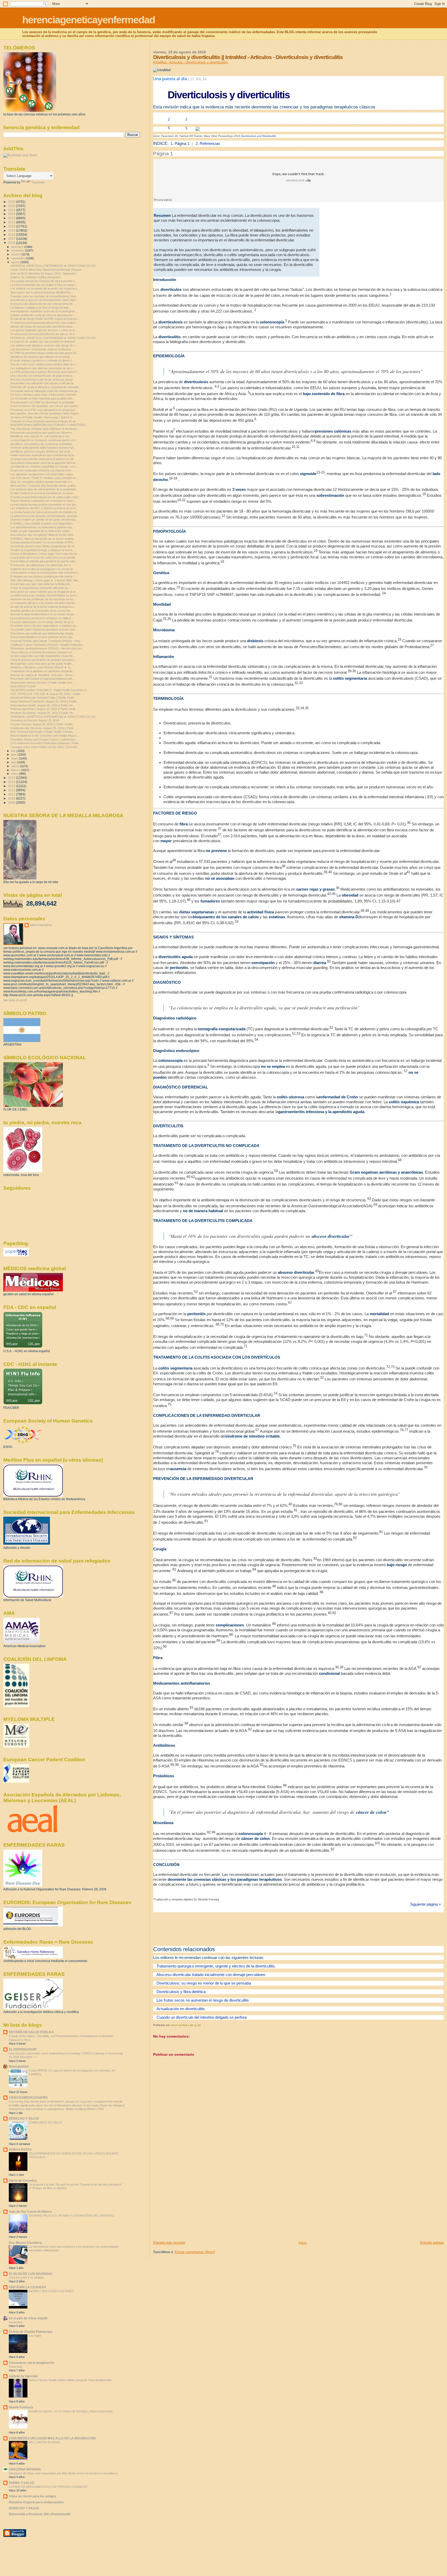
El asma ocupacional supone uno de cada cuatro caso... (46, 497)
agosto (16, 262)
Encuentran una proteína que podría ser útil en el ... (42, 433)
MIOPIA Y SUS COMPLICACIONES (51, 2291)
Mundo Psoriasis (21, 2407)
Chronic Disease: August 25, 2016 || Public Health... (43, 724)
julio (14, 751)
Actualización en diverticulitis (180, 2009)
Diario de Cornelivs (23, 2181)
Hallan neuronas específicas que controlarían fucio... (43, 455)
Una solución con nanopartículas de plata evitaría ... (43, 376)
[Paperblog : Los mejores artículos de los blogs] (16, 1255)
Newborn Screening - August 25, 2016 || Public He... (43, 713)
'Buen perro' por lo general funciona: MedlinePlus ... (42, 292)
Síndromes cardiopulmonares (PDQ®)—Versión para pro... (47, 648)
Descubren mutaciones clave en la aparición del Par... (44, 463)
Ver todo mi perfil (15, 1000)
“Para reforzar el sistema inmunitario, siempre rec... (43, 652)
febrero (16, 770)
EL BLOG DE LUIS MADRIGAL (31, 2274)
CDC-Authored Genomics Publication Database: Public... (46, 743)
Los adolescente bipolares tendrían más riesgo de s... (44, 345)
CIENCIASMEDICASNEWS (28, 2097)
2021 (12, 222)
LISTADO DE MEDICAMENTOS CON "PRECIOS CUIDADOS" (48, 2487)
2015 (12, 778)
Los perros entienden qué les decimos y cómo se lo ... (44, 330)
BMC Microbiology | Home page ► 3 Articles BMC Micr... (46, 580)
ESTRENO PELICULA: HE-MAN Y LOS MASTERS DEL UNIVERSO (72, 2216)
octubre (16, 254)
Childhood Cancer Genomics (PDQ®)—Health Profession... (48, 645)
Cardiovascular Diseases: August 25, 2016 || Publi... (43, 728)
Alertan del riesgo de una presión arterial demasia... (42, 327)
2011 (12, 794)
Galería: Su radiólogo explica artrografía (35, 277)
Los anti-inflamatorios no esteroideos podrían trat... (42, 527)
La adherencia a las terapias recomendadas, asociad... (45, 516)
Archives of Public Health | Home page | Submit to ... (43, 417)
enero (15, 774)
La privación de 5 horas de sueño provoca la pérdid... (44, 558)
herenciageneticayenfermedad (89, 20)
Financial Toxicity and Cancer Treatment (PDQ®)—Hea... (46, 641)
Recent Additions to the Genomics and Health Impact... (44, 736)
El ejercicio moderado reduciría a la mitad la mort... (42, 470)
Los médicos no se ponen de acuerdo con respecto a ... (45, 288)
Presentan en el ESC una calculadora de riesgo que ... (44, 410)
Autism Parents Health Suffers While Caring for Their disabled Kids (70, 2380)
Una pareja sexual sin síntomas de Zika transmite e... (44, 281)
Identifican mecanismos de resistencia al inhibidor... (42, 444)
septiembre (18, 258)
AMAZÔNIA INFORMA (25, 2469)
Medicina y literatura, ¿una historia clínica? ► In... (42, 667)
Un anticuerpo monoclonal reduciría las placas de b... (44, 334)
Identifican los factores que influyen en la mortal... (41, 357)
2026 (12, 202)
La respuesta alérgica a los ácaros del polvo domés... (44, 603)
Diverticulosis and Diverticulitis (258, 136)
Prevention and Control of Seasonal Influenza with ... (43, 679)
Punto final (15, 2367)
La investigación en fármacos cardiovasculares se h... (44, 440)
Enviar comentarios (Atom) (195, 2252)
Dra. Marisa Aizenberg (25, 2243)
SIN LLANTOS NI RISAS (44, 2442)
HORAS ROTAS (20, 2149)
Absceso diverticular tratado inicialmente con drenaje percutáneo (210, 1975)
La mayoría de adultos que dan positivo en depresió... (44, 342)
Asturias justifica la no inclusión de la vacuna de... (41, 611)
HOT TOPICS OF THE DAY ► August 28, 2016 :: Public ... (47, 694)
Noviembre (16, 2322)
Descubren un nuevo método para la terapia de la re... (44, 592)
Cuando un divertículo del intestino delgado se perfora (201, 2017)
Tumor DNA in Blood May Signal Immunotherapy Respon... (47, 270)
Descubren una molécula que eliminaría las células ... (44, 633)
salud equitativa (41, 925)
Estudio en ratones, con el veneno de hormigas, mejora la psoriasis (71, 2411)
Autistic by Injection (23, 2376)
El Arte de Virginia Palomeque (31, 2332)
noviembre (18, 250)
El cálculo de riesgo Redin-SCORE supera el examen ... (45, 319)
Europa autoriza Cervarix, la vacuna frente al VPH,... (43, 542)
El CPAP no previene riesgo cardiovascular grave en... (44, 353)
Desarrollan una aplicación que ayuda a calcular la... (43, 383)
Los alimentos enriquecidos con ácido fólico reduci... (43, 474)
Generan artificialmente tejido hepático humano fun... (43, 448)
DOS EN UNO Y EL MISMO (26, 2278)
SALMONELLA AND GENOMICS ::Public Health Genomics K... (50, 690)
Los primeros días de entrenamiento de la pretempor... (44, 489)
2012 (12, 790)
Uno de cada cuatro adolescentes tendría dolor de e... (44, 364)
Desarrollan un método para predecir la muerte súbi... (44, 561)
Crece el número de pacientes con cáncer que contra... (45, 406)
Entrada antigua (432, 2243)
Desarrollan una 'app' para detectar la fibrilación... (41, 584)
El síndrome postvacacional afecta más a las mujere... (44, 323)
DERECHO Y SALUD (24, 2118)
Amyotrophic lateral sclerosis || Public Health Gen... (42, 683)
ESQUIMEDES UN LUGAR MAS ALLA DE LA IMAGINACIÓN (52, 2438)
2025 (12, 206)
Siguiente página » (425, 1904)
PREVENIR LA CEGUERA (28, 2287)
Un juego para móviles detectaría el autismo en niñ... (43, 459)
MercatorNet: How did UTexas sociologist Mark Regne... (46, 413)
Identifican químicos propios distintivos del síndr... (41, 451)
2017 (12, 239)
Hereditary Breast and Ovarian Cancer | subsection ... (44, 739)
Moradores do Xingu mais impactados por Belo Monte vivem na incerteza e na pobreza (63, 2473)
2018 (12, 235)
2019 (12, 230)
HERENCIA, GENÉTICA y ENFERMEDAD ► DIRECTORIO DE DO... (54, 266)
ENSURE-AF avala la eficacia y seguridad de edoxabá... (46, 387)
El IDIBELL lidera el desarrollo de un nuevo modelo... (43, 539)
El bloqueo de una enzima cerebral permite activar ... (43, 576)
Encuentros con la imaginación (31, 2363)
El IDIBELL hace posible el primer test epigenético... (43, 523)
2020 (12, 226)
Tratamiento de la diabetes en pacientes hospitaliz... (43, 671)
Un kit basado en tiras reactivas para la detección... (43, 398)
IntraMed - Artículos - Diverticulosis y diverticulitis (190, 62)
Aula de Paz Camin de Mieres (30, 2212)
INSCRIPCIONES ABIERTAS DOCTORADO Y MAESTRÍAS (48, 425)
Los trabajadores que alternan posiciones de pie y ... (43, 368)
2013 (12, 786)
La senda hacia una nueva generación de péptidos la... (44, 512)
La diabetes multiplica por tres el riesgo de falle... (41, 308)
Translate (38, 182)
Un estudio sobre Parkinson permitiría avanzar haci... (44, 630)
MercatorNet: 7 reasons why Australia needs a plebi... (44, 486)
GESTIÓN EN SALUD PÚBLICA (31, 2032)
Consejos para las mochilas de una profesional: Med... (44, 296)
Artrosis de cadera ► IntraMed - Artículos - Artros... (43, 675)
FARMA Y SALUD (22, 2483)
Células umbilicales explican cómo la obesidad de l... (43, 315)
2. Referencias (208, 143)
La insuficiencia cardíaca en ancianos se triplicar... (42, 618)
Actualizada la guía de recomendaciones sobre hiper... (44, 300)
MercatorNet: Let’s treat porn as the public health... (42, 664)
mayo (15, 758)
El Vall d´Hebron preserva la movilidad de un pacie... (43, 493)
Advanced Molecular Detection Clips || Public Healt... (43, 698)
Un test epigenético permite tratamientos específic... (43, 656)
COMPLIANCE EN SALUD (45, 2122)
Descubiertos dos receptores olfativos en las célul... (43, 535)
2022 (12, 218)
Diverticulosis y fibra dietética (181, 1992)
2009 (12, 802)
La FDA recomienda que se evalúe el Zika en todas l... (44, 285)
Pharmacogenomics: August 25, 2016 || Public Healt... (44, 709)
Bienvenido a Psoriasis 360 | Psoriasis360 (40, 2514)
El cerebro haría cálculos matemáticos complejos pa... (44, 626)
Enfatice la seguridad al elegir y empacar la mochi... (42, 550)
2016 (12, 243)
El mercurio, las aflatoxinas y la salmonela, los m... (42, 565)
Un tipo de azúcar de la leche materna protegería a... (43, 607)
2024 (12, 210)
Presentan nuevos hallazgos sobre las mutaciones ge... (45, 391)
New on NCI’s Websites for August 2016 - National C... (44, 273)
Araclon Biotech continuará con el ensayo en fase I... (43, 501)
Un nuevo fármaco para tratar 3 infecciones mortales (43, 395)
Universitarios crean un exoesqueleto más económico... (45, 573)
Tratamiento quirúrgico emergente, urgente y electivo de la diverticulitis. (216, 1966)
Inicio (303, 2243)
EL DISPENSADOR (23, 2049)
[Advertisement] (192, 2204)
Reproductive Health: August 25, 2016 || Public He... (43, 705)
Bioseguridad (19, 2066)
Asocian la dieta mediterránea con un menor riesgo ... (44, 614)
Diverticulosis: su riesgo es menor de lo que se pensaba (203, 1983)
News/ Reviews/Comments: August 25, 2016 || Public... (45, 701)
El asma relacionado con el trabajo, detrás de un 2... (43, 622)
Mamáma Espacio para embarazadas (36, 2502)
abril (14, 762)
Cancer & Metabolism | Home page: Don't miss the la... (44, 554)
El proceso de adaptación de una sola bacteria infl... (43, 304)
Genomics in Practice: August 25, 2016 (35, 720)
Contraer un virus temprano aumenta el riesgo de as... (44, 421)
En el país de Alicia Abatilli (28, 2318)
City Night (35, 2336)
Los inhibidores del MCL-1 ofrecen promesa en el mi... (44, 508)
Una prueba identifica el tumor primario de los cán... (42, 637)
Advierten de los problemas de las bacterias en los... (43, 599)
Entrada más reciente (169, 2243)
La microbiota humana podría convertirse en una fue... (44, 505)
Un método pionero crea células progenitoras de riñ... (44, 546)
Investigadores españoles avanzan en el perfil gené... (44, 311)
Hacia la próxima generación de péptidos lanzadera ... (44, 660)
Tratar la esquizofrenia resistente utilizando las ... (41, 588)
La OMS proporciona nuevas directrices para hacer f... (45, 372)
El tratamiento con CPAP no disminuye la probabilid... (43, 402)
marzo (16, 766)
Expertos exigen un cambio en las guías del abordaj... (44, 520)
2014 (12, 782)
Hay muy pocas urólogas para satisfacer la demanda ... (45, 429)
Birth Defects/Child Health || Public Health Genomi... (43, 732)
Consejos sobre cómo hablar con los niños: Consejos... (45, 747)
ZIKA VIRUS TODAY (23, 686)
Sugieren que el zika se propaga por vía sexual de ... (43, 569)
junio (14, 754)
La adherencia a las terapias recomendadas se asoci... (45, 595)
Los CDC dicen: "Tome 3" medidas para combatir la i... (44, 478)
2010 (12, 798)
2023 (12, 214)
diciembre (18, 247)
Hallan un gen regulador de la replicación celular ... (42, 531)
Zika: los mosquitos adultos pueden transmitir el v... (42, 482)
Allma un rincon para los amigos (32, 2496)
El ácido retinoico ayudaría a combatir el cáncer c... (42, 360)
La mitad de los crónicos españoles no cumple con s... (44, 467)
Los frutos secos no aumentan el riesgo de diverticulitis (202, 2000)
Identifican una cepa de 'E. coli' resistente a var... (41, 436)
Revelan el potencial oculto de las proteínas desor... (43, 380)
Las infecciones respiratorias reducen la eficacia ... (42, 349)
